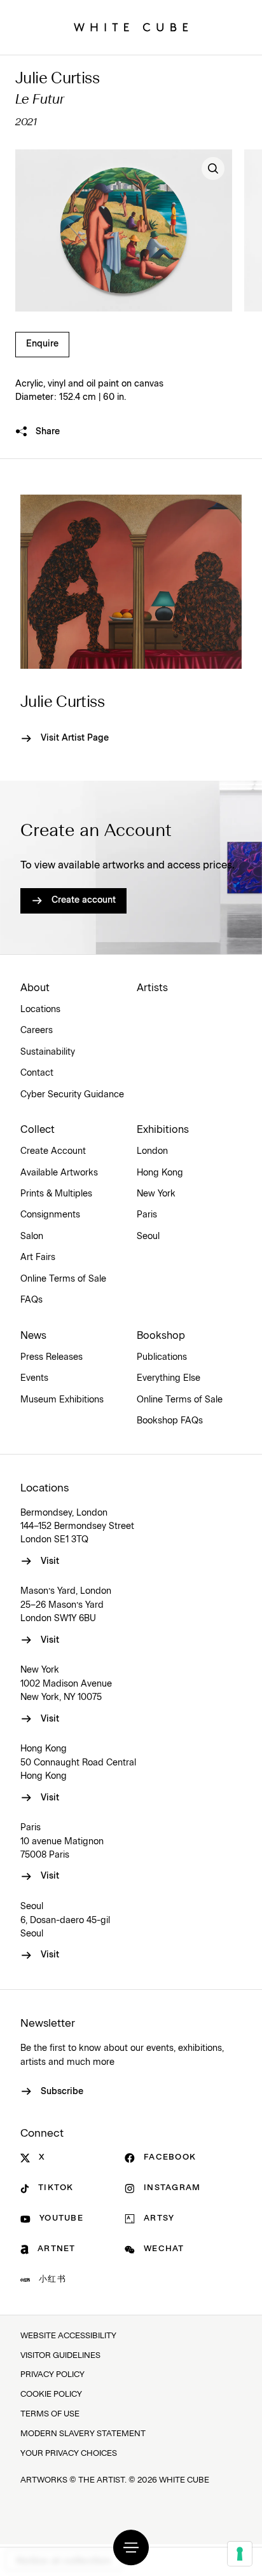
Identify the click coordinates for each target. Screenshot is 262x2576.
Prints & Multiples (56, 1194)
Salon (32, 1237)
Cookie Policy (51, 2394)
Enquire (42, 344)
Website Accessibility (68, 2336)
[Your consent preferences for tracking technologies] (240, 2554)
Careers (37, 1031)
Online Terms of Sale (63, 1279)
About (35, 988)
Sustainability (48, 1052)
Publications (162, 1357)
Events (34, 1378)
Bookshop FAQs (170, 1421)
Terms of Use (50, 2414)
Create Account (53, 1151)
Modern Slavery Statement (83, 2434)
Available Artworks (59, 1173)
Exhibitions (163, 1130)
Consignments (50, 1215)
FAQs (31, 1300)
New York (156, 1194)
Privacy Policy (52, 2375)
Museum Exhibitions (62, 1400)
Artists (152, 988)
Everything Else (169, 1378)
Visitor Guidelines (60, 2356)
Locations (40, 1010)
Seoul (148, 1237)
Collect (38, 1130)
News (33, 1336)
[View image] (213, 168)
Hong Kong (160, 1173)
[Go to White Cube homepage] (131, 27)
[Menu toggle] (131, 2547)
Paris (147, 1215)
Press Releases (52, 1357)
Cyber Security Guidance (72, 1095)
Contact (37, 1073)
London (152, 1151)
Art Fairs (38, 1257)
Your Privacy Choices (69, 2454)
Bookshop (161, 1336)
